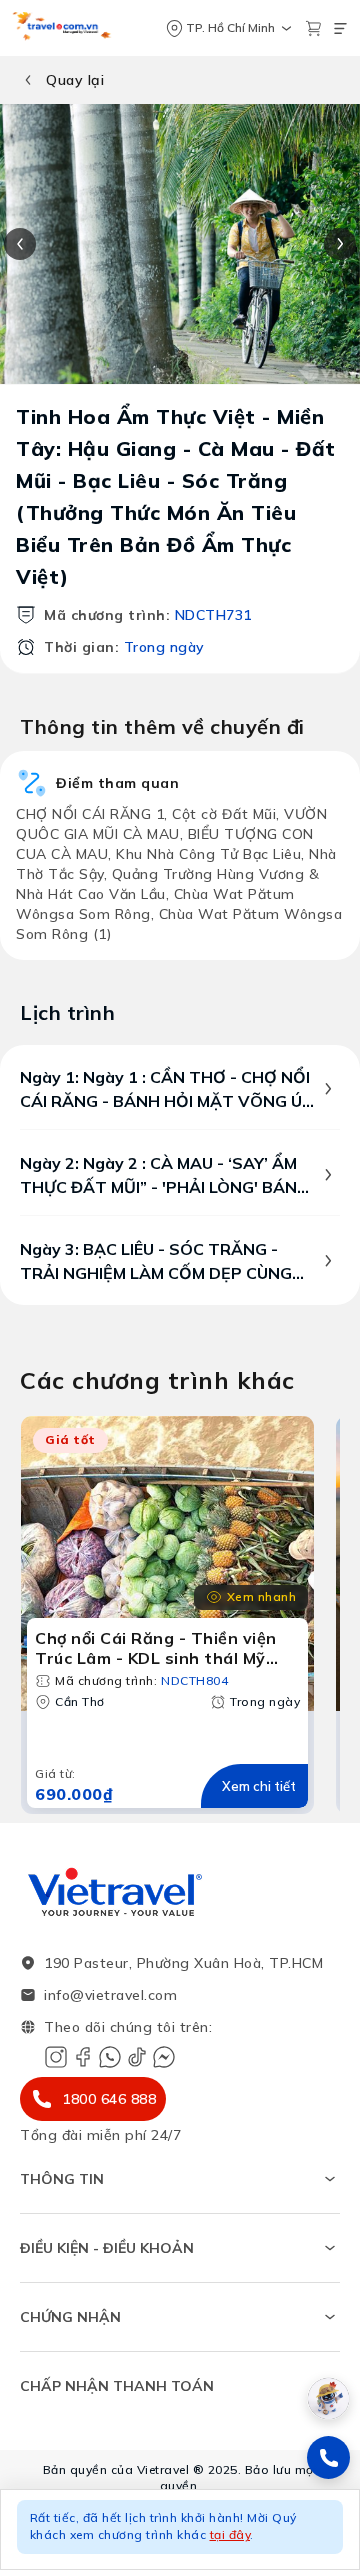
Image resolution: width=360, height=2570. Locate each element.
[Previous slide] (20, 244)
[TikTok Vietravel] (137, 2057)
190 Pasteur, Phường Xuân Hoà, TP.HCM (183, 1963)
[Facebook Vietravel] (83, 2057)
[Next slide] (340, 244)
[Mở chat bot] (328, 2398)
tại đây (230, 2534)
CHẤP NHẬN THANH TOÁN (117, 2386)
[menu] (340, 28)
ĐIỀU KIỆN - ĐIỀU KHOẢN (107, 2248)
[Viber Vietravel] (110, 2057)
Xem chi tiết (259, 1786)
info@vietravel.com (110, 1995)
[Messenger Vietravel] (164, 2057)
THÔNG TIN (62, 2179)
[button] (180, 2529)
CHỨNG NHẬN (70, 2317)
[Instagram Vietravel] (56, 2057)
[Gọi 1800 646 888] (328, 2457)
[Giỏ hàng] (313, 28)
